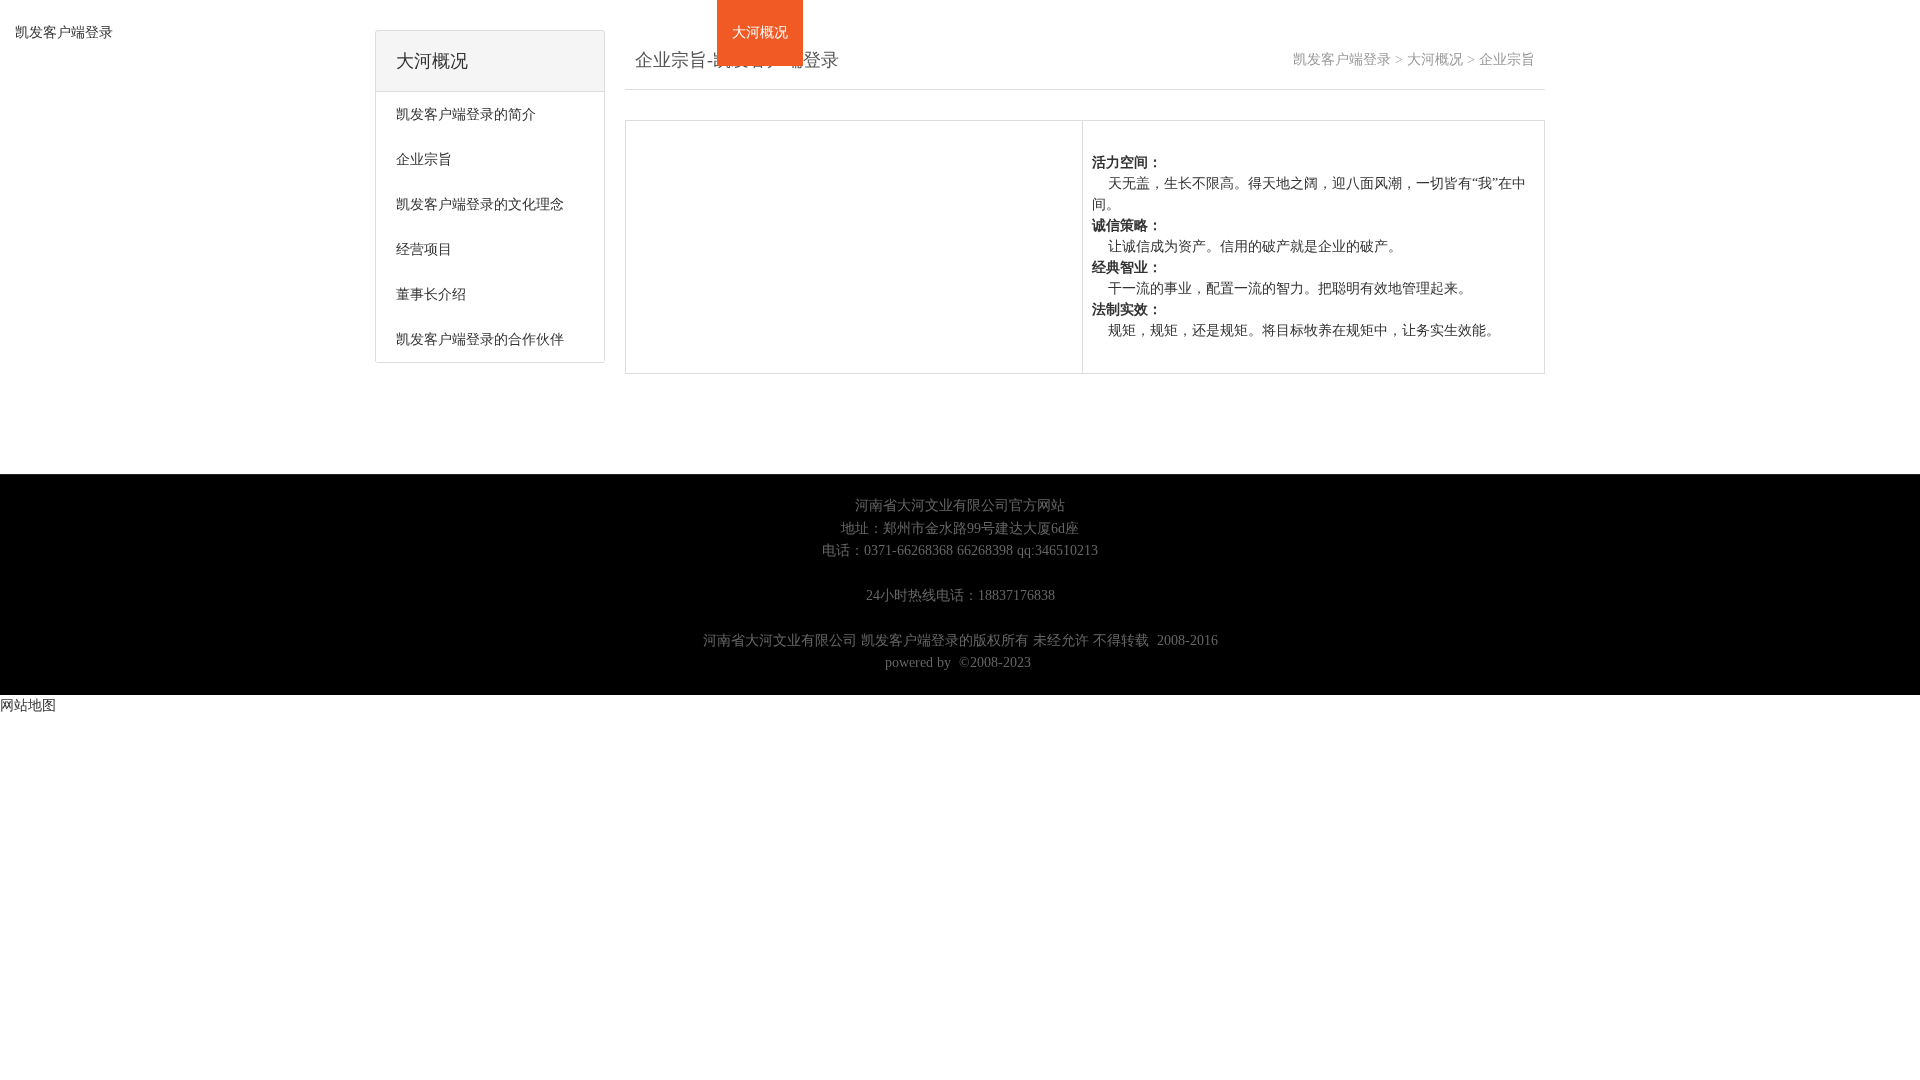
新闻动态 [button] (1046, 32)
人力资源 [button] (1132, 32)
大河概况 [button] (760, 32)
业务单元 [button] (960, 32)
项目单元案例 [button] (860, 32)
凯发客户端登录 (64, 32)
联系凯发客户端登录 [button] (1253, 32)
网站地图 (28, 705)
